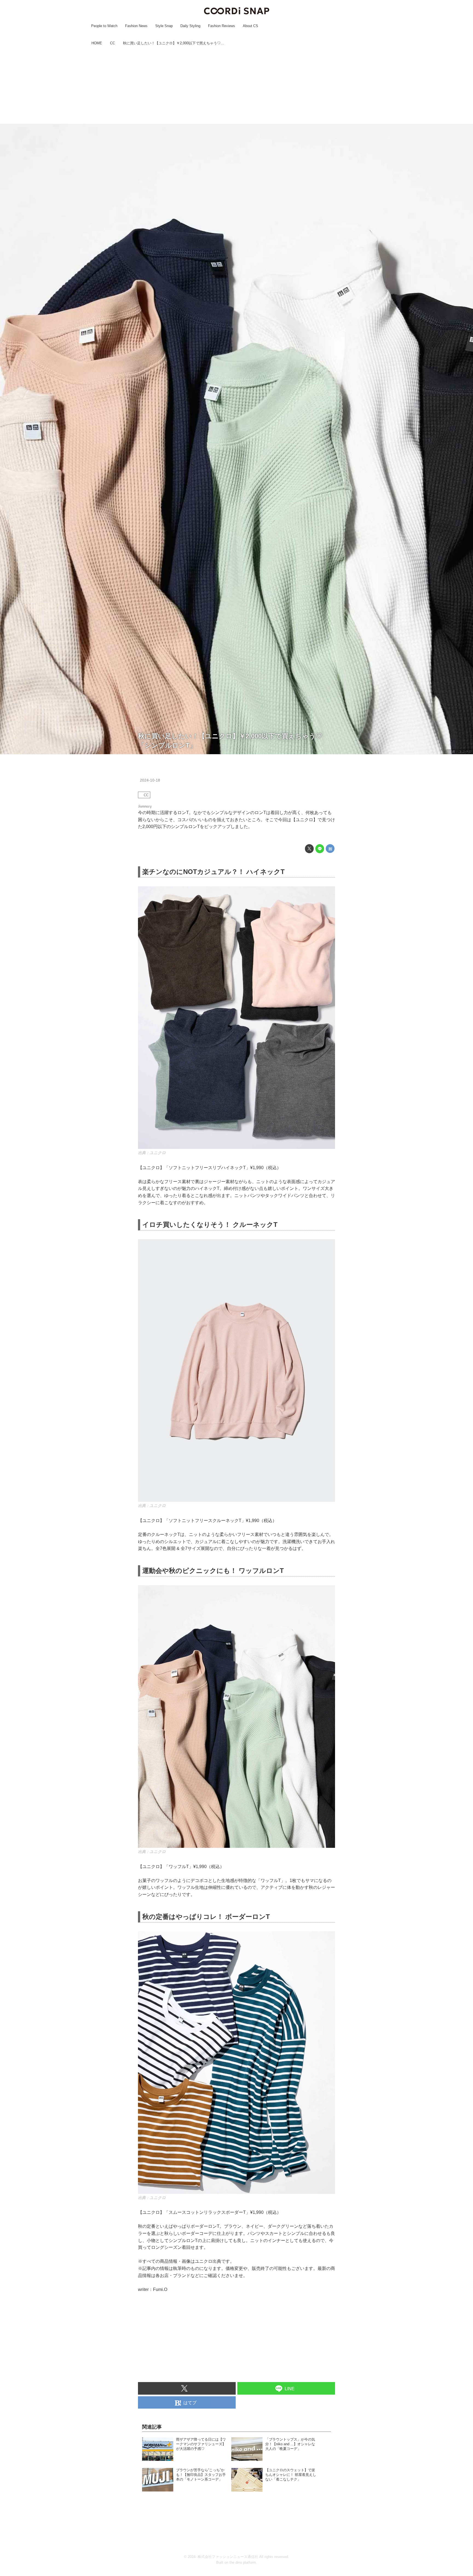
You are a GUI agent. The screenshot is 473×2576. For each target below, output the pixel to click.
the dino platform (243, 2562)
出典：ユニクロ (460, 752)
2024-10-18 (150, 780)
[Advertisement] (236, 86)
